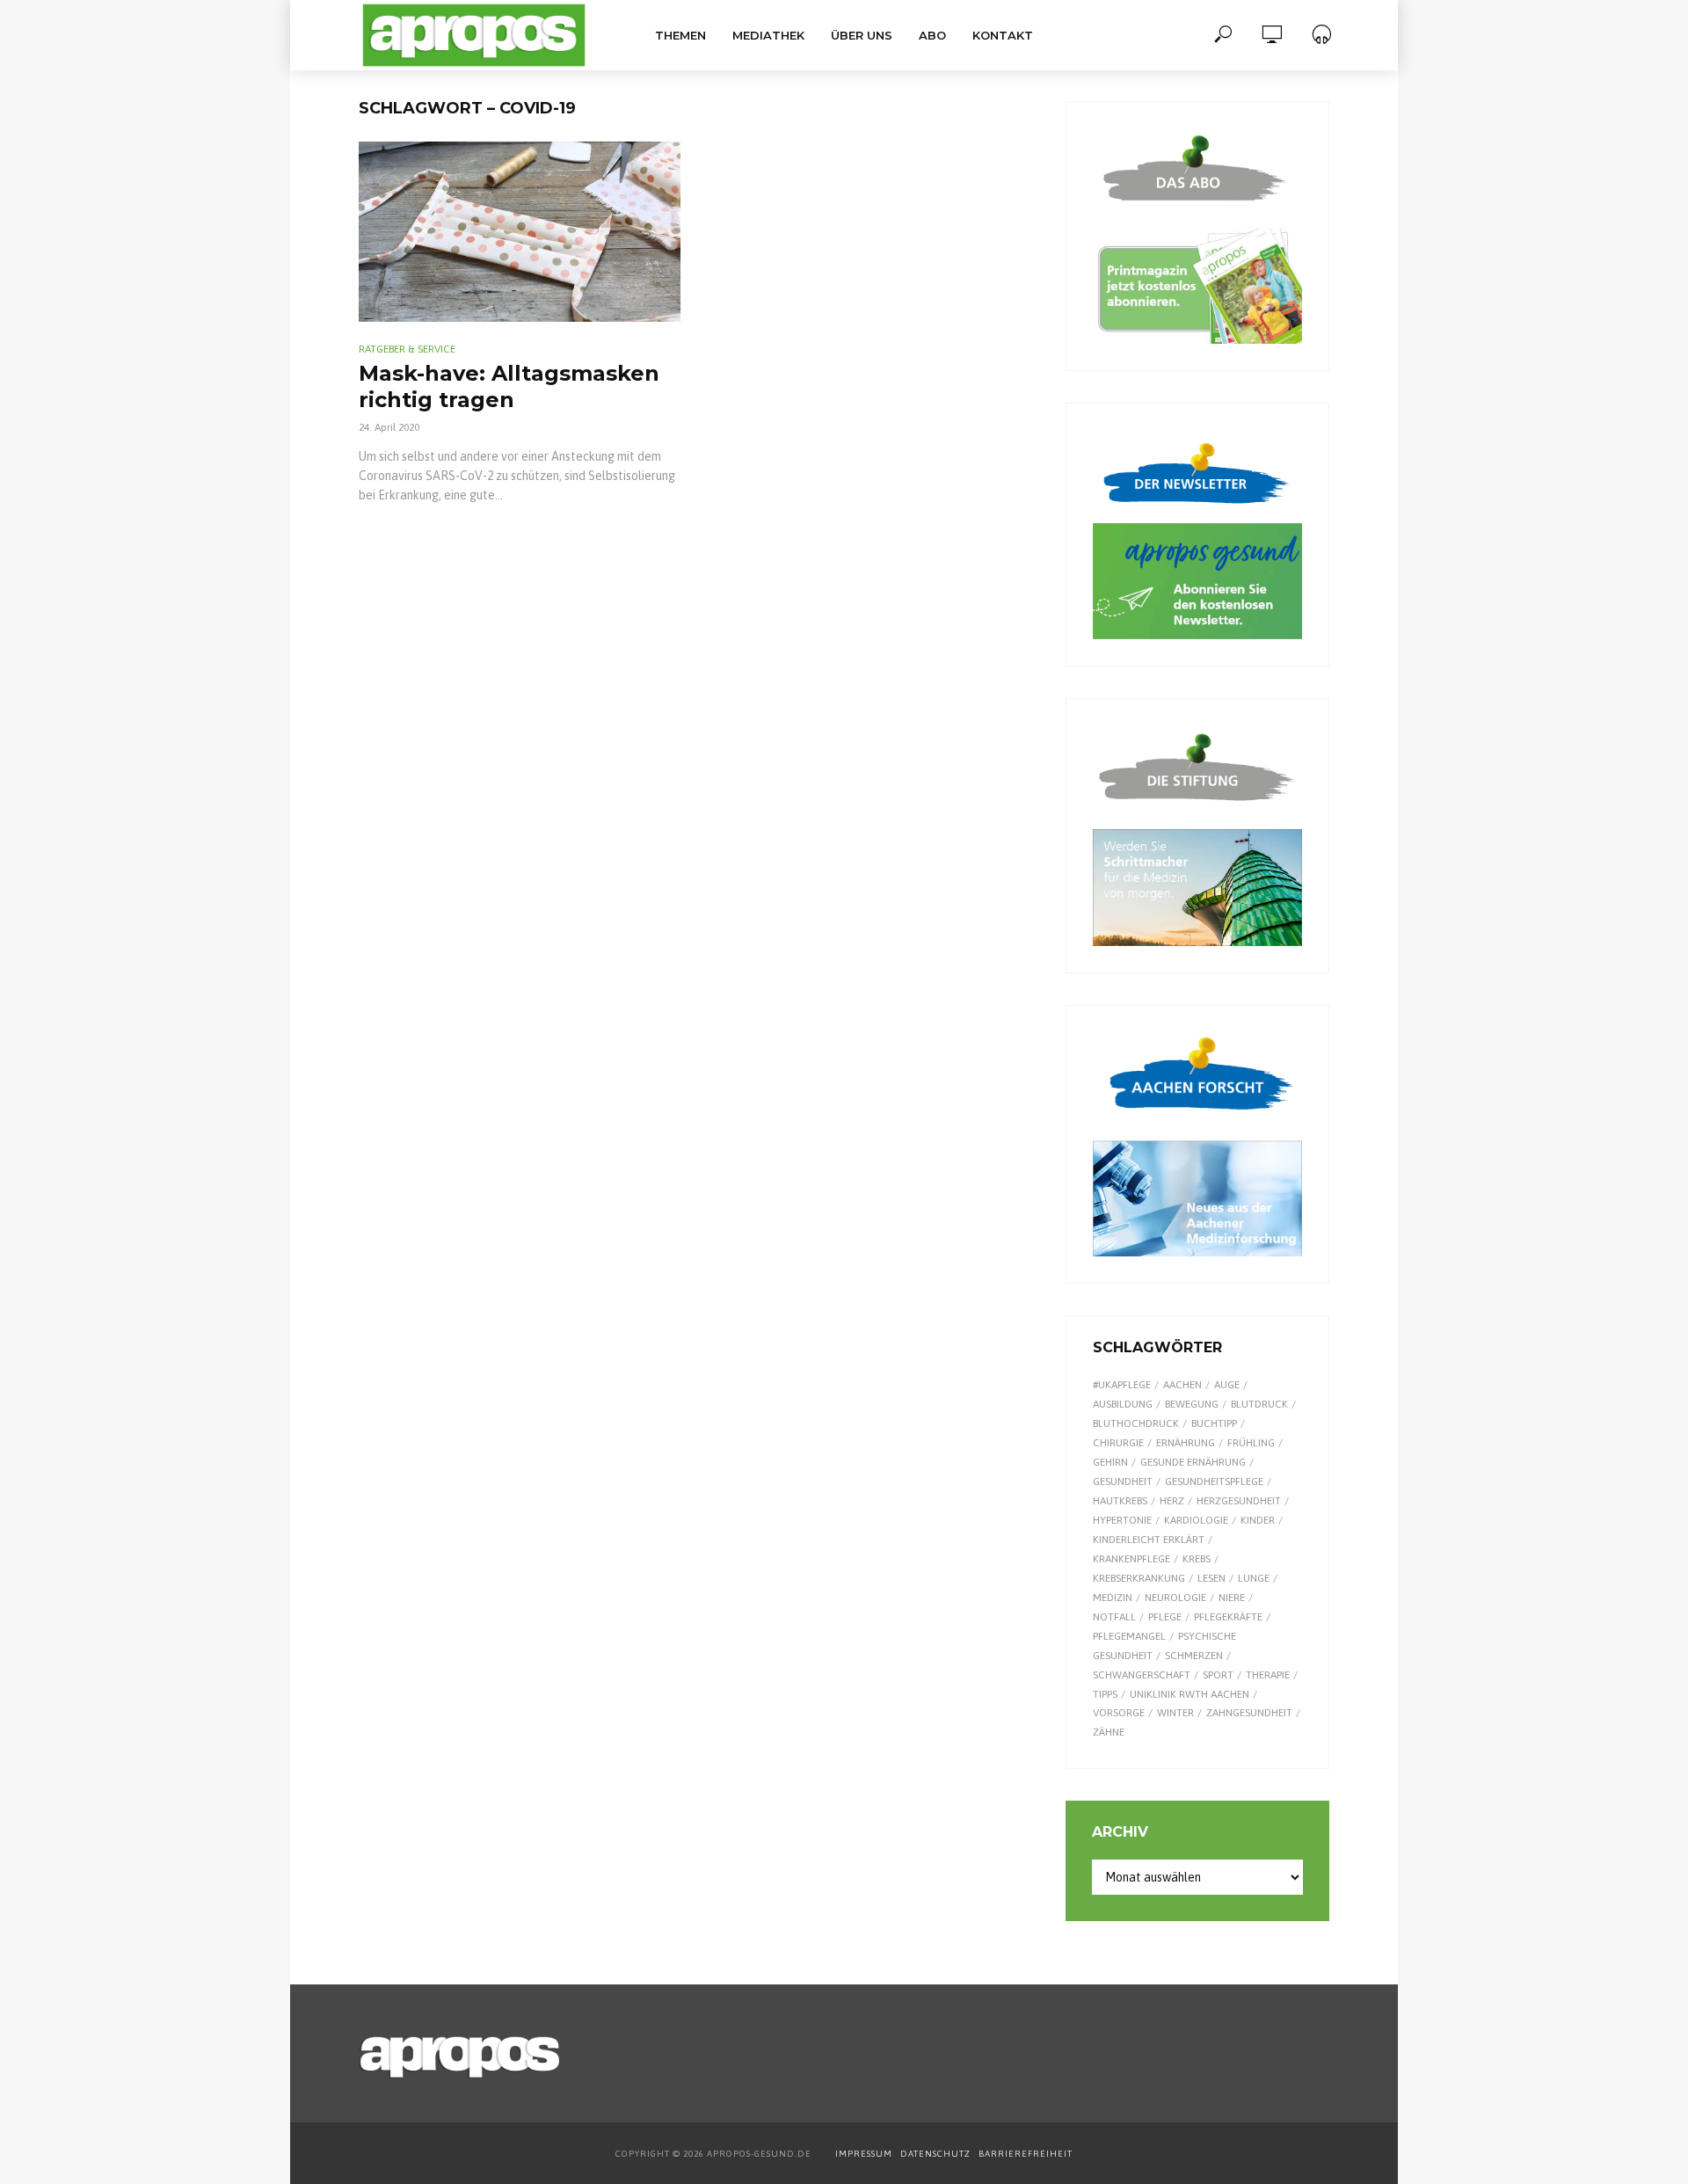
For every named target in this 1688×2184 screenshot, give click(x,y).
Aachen (1182, 1385)
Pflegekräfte (1228, 1617)
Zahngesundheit (1249, 1713)
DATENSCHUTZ (937, 2154)
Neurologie (1175, 1598)
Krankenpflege (1131, 1559)
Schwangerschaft (1142, 1675)
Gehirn (1110, 1462)
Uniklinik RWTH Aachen (1190, 1694)
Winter (1175, 1713)
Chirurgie (1118, 1443)
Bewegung (1192, 1404)
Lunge (1254, 1578)
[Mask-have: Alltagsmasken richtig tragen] (520, 232)
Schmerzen (1194, 1656)
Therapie (1268, 1675)
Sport (1218, 1675)
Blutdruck (1259, 1404)
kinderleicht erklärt (1149, 1540)
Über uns (862, 35)
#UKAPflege (1122, 1385)
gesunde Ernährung (1193, 1462)
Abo (932, 35)
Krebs (1197, 1559)
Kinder (1258, 1520)
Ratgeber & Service (407, 349)
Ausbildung (1123, 1404)
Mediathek (768, 35)
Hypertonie (1122, 1520)
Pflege (1165, 1617)
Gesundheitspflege (1214, 1481)
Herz (1172, 1501)
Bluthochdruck (1136, 1423)
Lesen (1211, 1578)
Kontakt (1003, 35)
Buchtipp (1214, 1423)
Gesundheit (1123, 1481)
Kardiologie (1196, 1520)
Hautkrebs (1120, 1501)
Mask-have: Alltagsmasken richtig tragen (509, 386)
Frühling (1251, 1443)
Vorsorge (1119, 1713)
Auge (1227, 1385)
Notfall (1114, 1617)
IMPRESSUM (864, 2154)
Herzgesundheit (1239, 1501)
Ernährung (1186, 1443)
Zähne (1109, 1732)
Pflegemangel (1129, 1636)
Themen (680, 35)
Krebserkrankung (1139, 1578)
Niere (1232, 1598)
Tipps (1105, 1694)
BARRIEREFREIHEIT (1026, 2154)
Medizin (1113, 1598)
